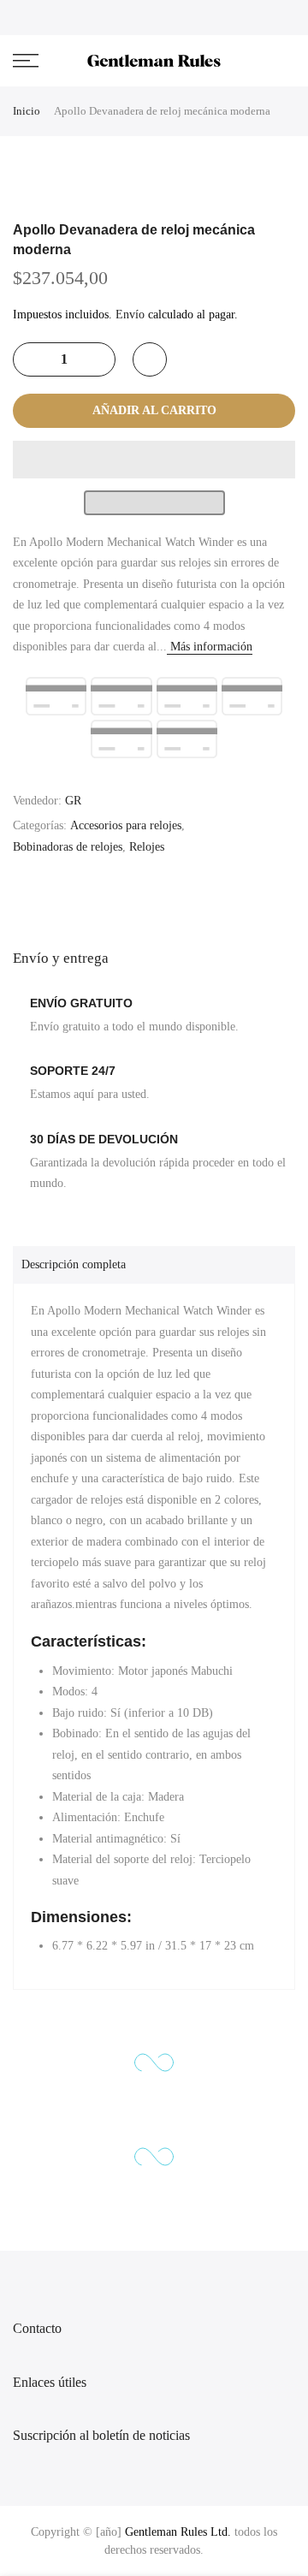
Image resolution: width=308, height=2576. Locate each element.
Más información (210, 647)
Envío (130, 315)
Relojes (147, 847)
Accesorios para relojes (126, 825)
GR (73, 801)
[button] (154, 460)
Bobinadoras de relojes (68, 847)
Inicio (27, 111)
